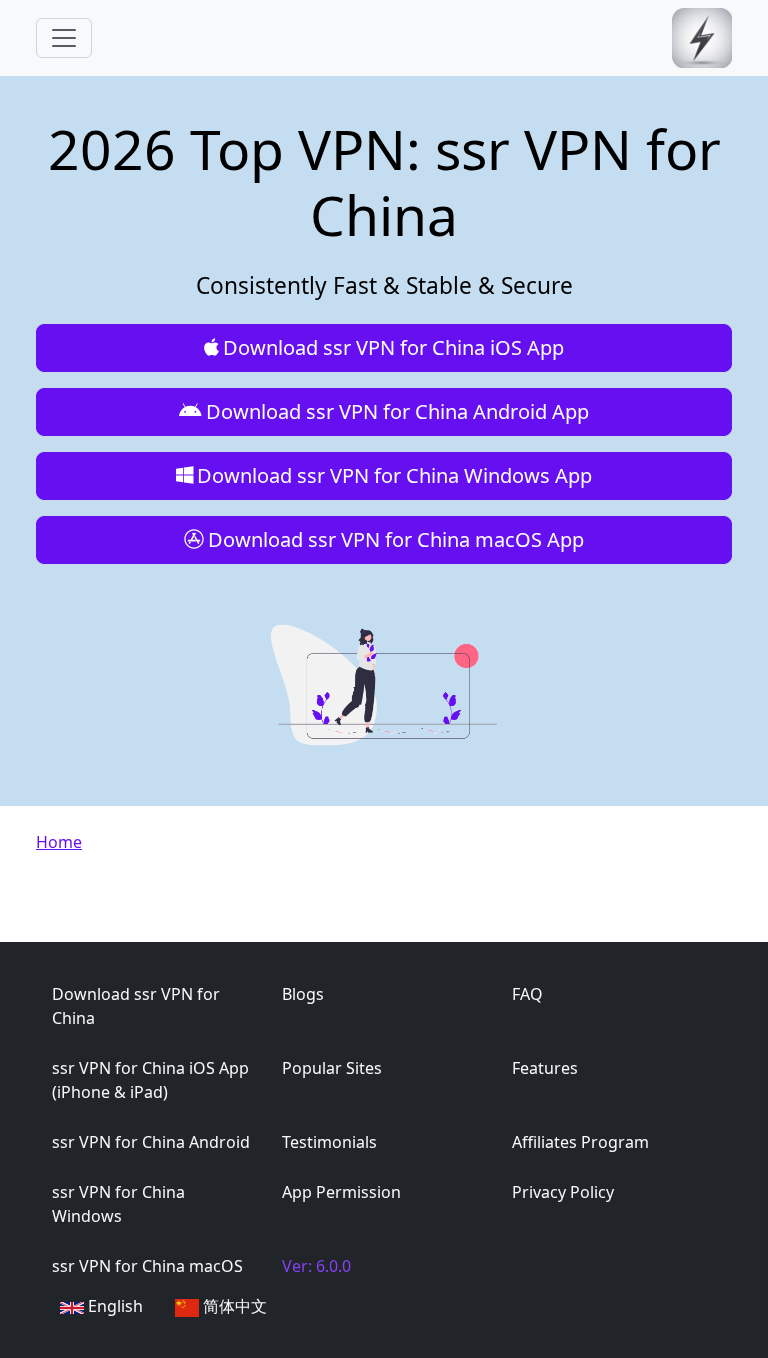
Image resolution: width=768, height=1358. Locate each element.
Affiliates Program (580, 1142)
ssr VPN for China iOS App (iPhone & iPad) (150, 1080)
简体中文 (233, 1306)
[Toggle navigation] (64, 38)
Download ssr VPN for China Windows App (394, 475)
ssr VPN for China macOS (147, 1266)
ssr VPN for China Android (151, 1142)
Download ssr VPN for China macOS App (396, 539)
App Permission (341, 1192)
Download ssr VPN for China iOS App (393, 347)
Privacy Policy (563, 1192)
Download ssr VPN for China (136, 1006)
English (113, 1306)
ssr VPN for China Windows (118, 1204)
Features (545, 1068)
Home (59, 842)
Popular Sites (332, 1068)
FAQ (527, 994)
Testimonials (329, 1142)
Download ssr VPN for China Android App (397, 411)
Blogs (303, 994)
